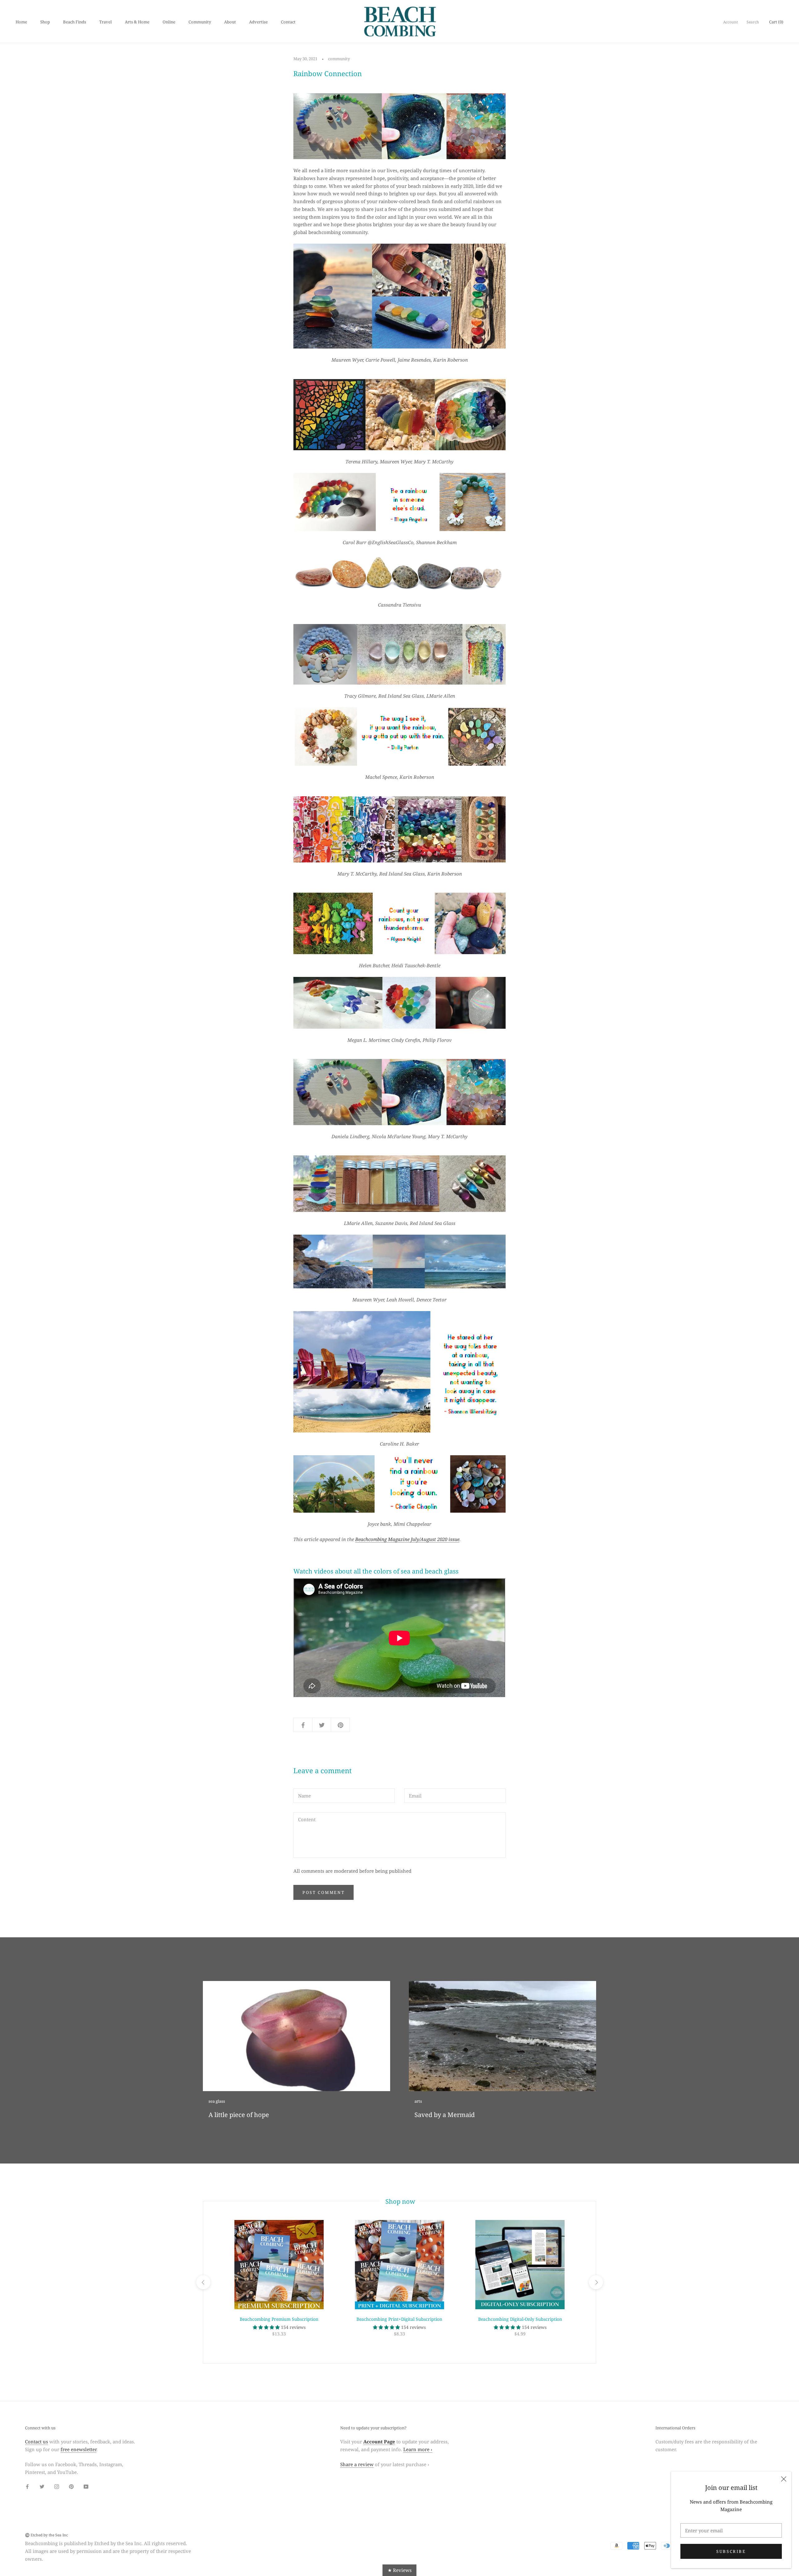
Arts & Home (137, 22)
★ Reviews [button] (400, 2570)
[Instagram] (57, 2486)
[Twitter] (42, 2486)
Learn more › (418, 2449)
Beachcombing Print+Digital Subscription (399, 2319)
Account (730, 22)
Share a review (357, 2464)
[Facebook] (27, 2486)
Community (200, 22)
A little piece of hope (239, 2115)
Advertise (258, 22)
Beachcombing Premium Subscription (279, 2319)
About (230, 22)
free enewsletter (78, 2449)
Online (169, 22)
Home (21, 22)
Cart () (776, 22)
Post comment (324, 1892)
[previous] (203, 2282)
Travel (105, 22)
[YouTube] (86, 2486)
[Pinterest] (71, 2486)
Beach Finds (75, 22)
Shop (45, 22)
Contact (288, 22)
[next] (596, 2282)
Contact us (37, 2442)
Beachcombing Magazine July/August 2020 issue (407, 1539)
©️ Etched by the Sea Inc (47, 2535)
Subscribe (731, 2551)
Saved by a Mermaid (445, 2115)
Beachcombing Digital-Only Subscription (520, 2319)
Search (753, 22)
